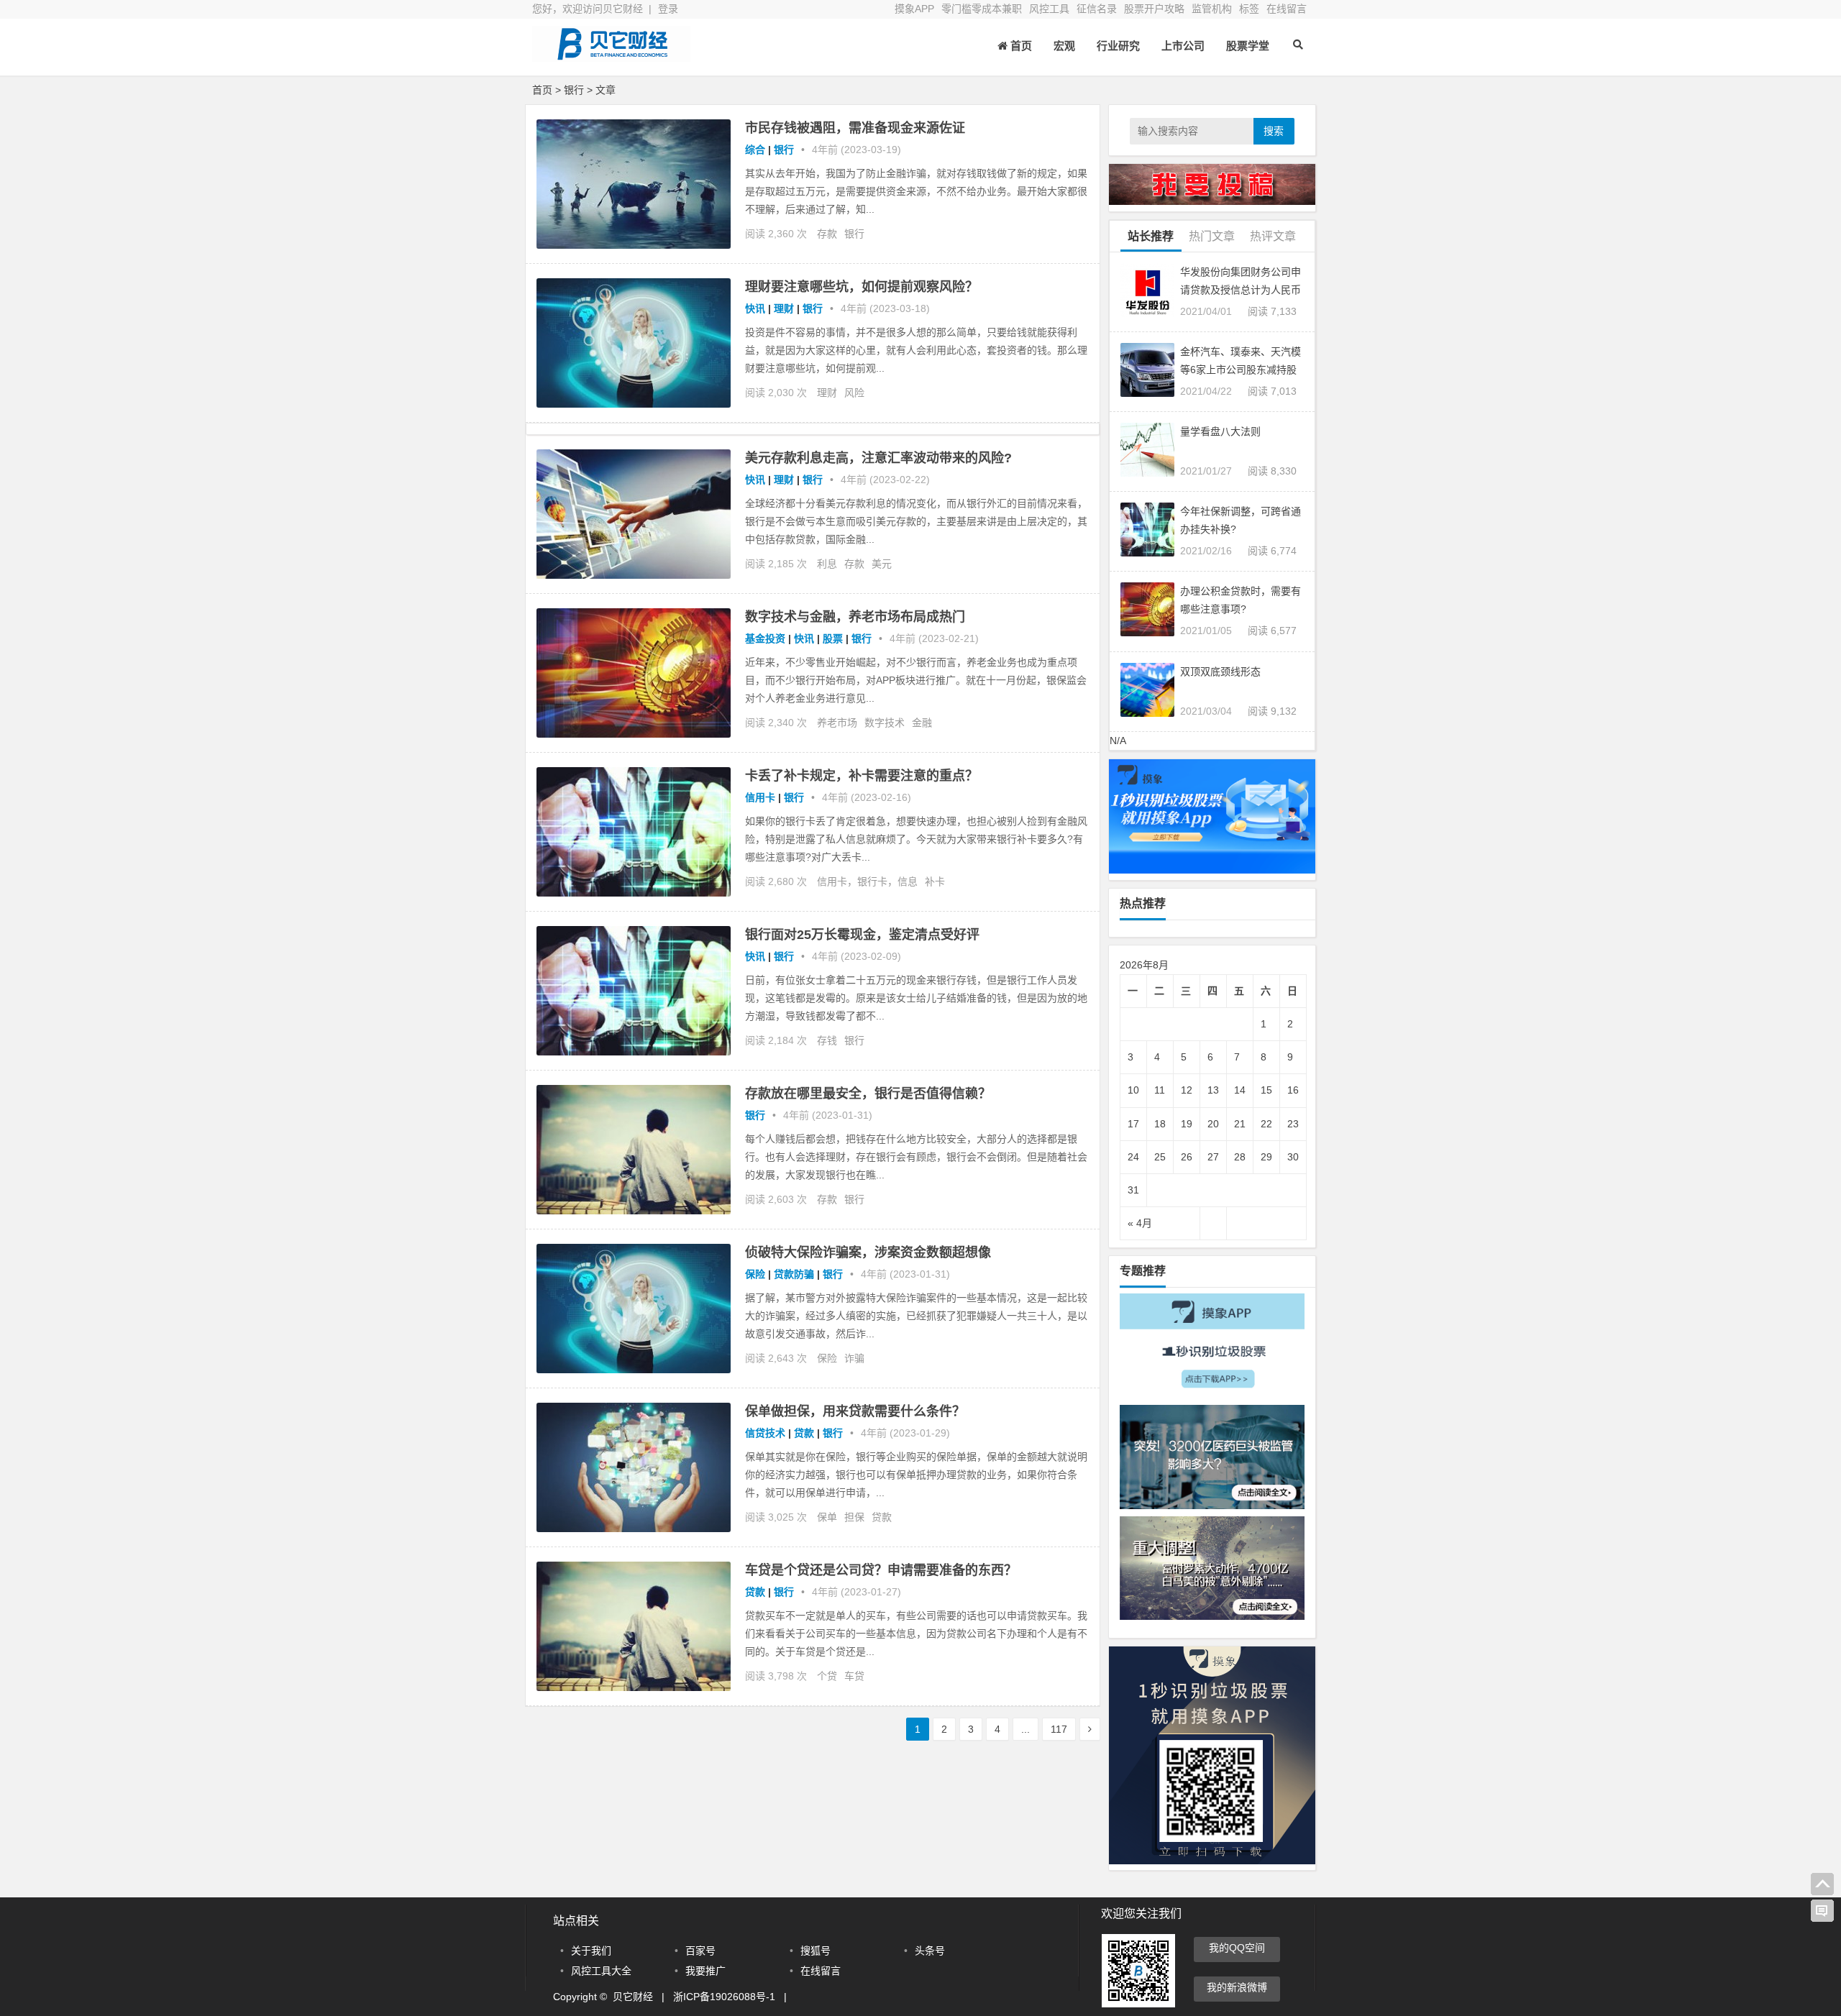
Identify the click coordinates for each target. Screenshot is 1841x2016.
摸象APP (914, 9)
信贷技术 (765, 1433)
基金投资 (765, 638)
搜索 (1274, 131)
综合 (755, 150)
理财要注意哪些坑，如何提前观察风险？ (862, 287)
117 (1059, 1729)
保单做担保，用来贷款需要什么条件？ (855, 1411)
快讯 (755, 308)
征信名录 (1097, 9)
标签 (1249, 9)
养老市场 (837, 723)
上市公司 (1183, 46)
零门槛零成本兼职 (982, 9)
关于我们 (591, 1951)
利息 (827, 564)
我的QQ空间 (1237, 1948)
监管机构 (1212, 9)
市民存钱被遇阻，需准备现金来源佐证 (855, 128)
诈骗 (854, 1358)
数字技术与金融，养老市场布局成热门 (855, 617)
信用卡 (760, 797)
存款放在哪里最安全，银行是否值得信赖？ (868, 1094)
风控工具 (1049, 9)
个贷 (827, 1676)
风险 (854, 393)
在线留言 (1287, 9)
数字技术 (885, 723)
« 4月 (1140, 1223)
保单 (827, 1517)
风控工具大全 (601, 1971)
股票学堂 (1248, 46)
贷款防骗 (794, 1274)
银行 (574, 90)
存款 (827, 234)
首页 (542, 90)
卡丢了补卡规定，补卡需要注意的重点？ (862, 776)
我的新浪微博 (1237, 1987)
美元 (882, 564)
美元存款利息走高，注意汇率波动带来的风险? (878, 458)
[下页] (1090, 1729)
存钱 (827, 1040)
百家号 (700, 1951)
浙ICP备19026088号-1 (724, 1997)
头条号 (930, 1951)
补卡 (935, 881)
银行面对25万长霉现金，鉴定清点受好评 (862, 935)
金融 (922, 723)
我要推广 (705, 1971)
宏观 (1064, 46)
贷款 (804, 1433)
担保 (854, 1517)
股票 (833, 638)
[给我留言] (1822, 1911)
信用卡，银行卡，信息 (867, 881)
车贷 (854, 1676)
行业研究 (1118, 46)
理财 (784, 308)
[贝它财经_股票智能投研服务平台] (611, 56)
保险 (755, 1274)
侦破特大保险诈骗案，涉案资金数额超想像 (868, 1252)
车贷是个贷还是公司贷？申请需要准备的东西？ (881, 1570)
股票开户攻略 (1154, 9)
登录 (668, 9)
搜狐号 (816, 1951)
